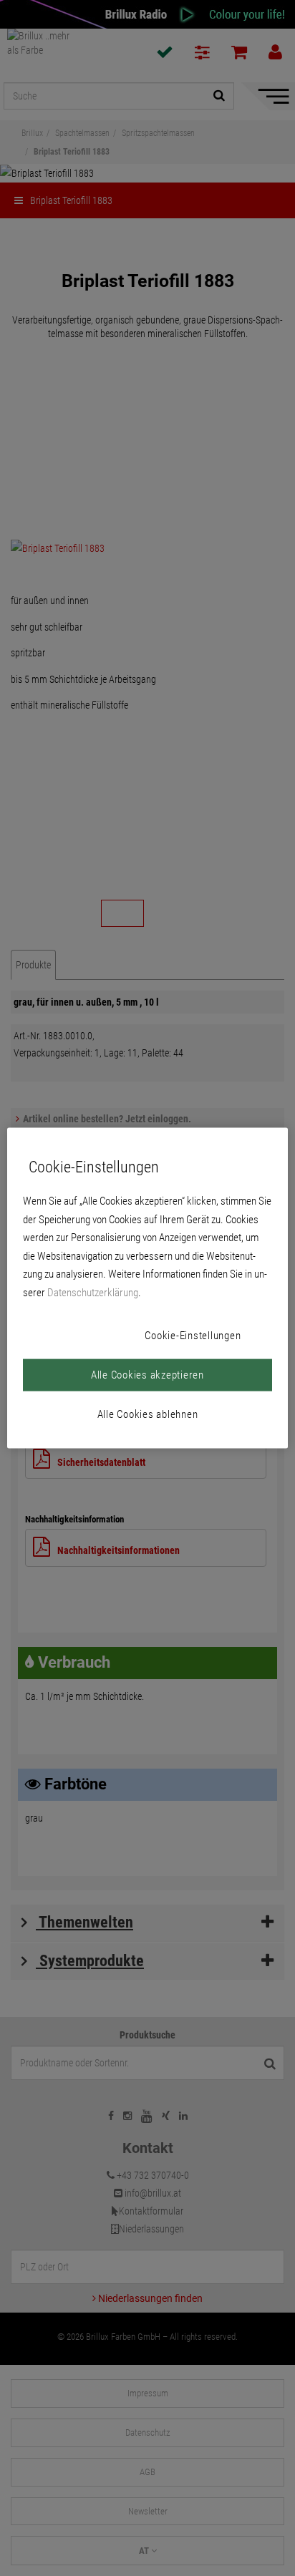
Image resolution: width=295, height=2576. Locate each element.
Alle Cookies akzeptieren (147, 1375)
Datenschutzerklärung (93, 1292)
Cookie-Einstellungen (193, 1336)
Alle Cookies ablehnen (148, 1414)
